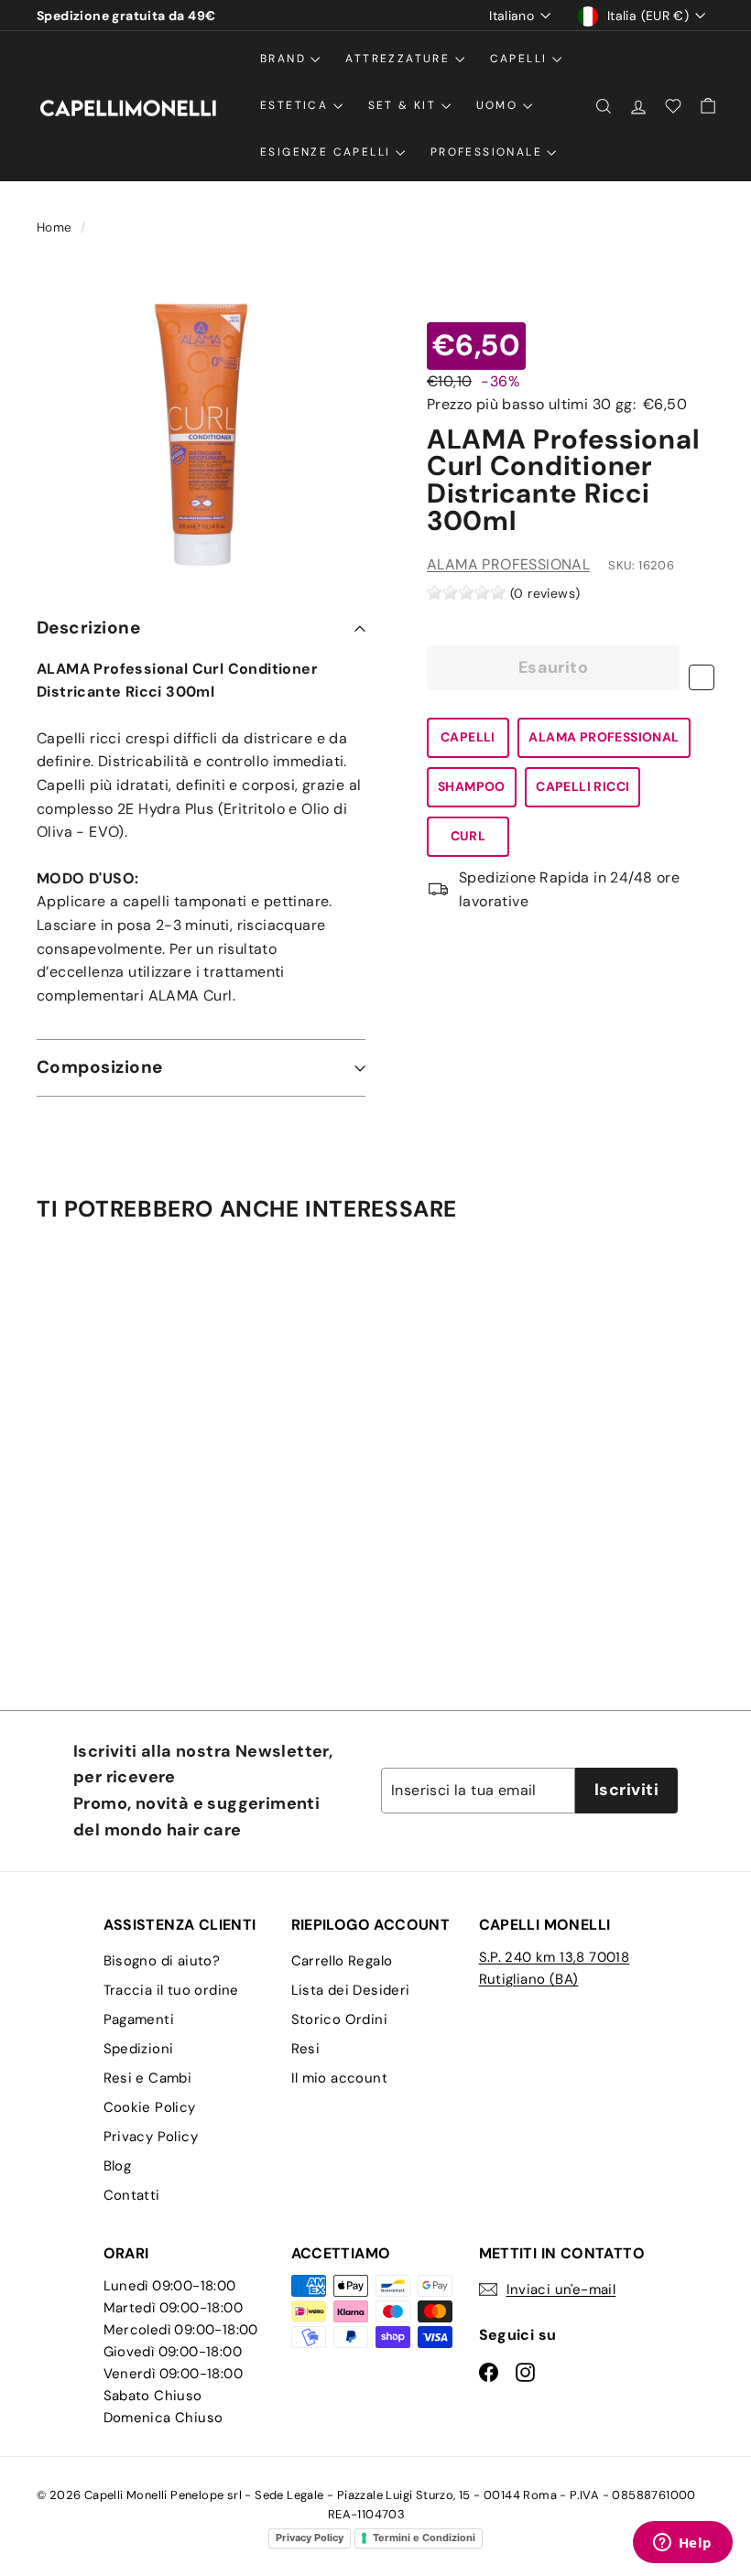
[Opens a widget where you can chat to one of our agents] (682, 2544)
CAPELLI (468, 737)
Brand (285, 59)
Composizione (100, 1067)
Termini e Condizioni (424, 2538)
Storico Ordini (340, 2019)
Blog (118, 2166)
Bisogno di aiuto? (162, 1961)
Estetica (297, 105)
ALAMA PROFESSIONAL (508, 564)
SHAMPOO (472, 786)
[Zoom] (201, 427)
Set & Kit (405, 105)
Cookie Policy (150, 2107)
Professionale (489, 152)
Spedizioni (139, 2049)
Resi (306, 2049)
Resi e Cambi (148, 2078)
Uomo (500, 105)
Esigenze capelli (328, 152)
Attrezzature (400, 59)
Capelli (521, 59)
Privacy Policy (151, 2137)
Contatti (132, 2195)
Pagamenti (139, 2019)
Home (56, 227)
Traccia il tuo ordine (171, 1990)
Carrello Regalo (342, 1961)
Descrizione (88, 628)
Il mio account (340, 2078)
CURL (468, 836)
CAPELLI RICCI (582, 786)
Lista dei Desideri (351, 1990)
